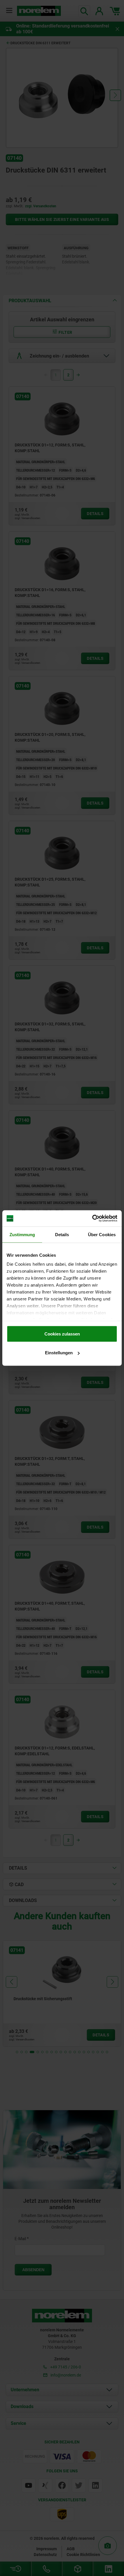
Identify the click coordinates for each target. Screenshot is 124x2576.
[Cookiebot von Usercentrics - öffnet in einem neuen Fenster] (92, 1219)
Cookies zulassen (62, 1334)
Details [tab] (62, 1234)
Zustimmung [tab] (22, 1234)
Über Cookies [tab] (102, 1234)
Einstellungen (59, 1353)
